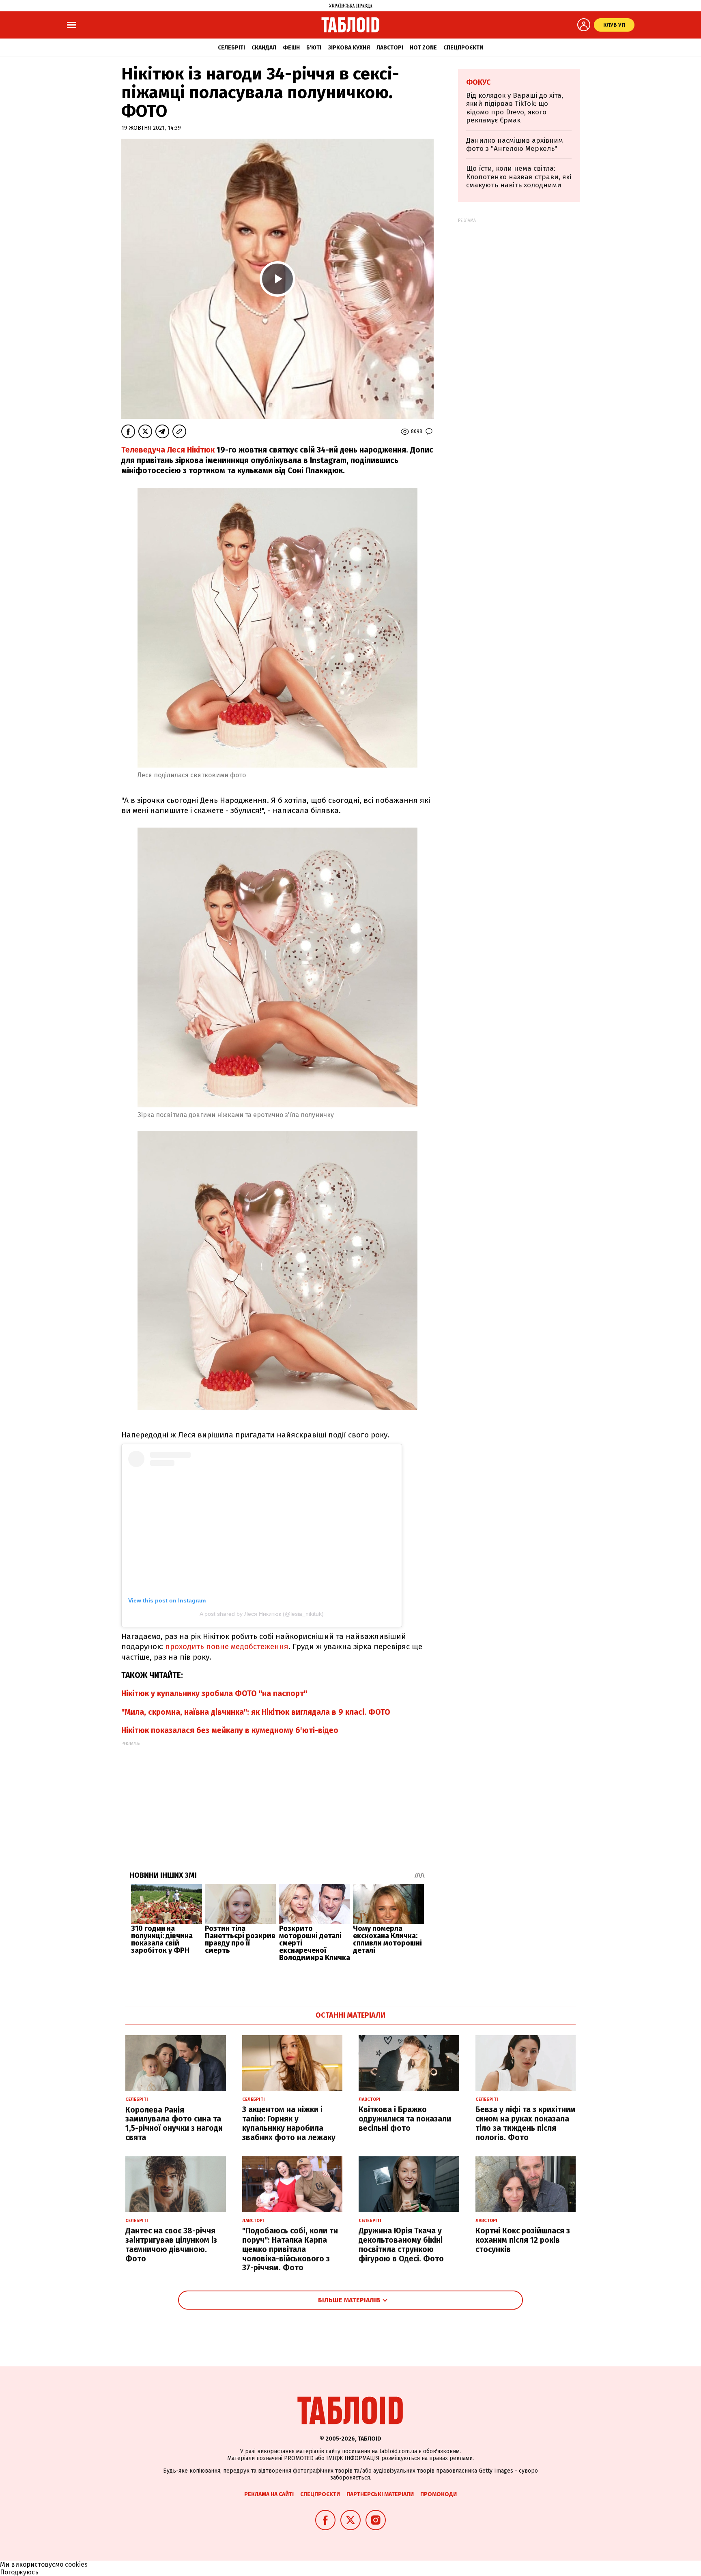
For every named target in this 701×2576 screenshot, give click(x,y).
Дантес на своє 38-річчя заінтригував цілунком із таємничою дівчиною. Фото (171, 2245)
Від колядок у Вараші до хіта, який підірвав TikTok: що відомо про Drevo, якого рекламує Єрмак (515, 108)
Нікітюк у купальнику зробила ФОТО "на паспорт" (214, 1693)
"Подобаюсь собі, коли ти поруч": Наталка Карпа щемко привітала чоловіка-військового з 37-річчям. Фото (290, 2249)
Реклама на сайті (269, 2494)
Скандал (264, 48)
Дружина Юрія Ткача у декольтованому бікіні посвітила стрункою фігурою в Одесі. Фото (401, 2245)
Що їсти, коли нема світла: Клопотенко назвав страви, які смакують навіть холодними (519, 177)
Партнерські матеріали (380, 2494)
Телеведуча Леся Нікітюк (168, 450)
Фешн (291, 48)
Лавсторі (390, 48)
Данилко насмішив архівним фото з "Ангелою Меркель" (515, 145)
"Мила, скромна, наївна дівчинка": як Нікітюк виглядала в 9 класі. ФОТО (256, 1712)
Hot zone (423, 48)
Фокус (478, 82)
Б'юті (314, 48)
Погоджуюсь (19, 2572)
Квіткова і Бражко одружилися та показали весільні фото (405, 2119)
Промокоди (439, 2494)
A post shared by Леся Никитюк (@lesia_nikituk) (262, 1614)
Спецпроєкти (463, 48)
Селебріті (231, 48)
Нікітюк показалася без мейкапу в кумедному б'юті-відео (230, 1730)
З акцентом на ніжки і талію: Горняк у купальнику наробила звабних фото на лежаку (289, 2123)
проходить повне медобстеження (227, 1646)
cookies (76, 2564)
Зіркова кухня (349, 48)
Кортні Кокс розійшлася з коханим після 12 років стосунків (523, 2240)
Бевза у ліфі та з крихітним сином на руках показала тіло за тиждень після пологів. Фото (526, 2123)
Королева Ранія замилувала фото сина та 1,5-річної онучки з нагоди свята (174, 2124)
